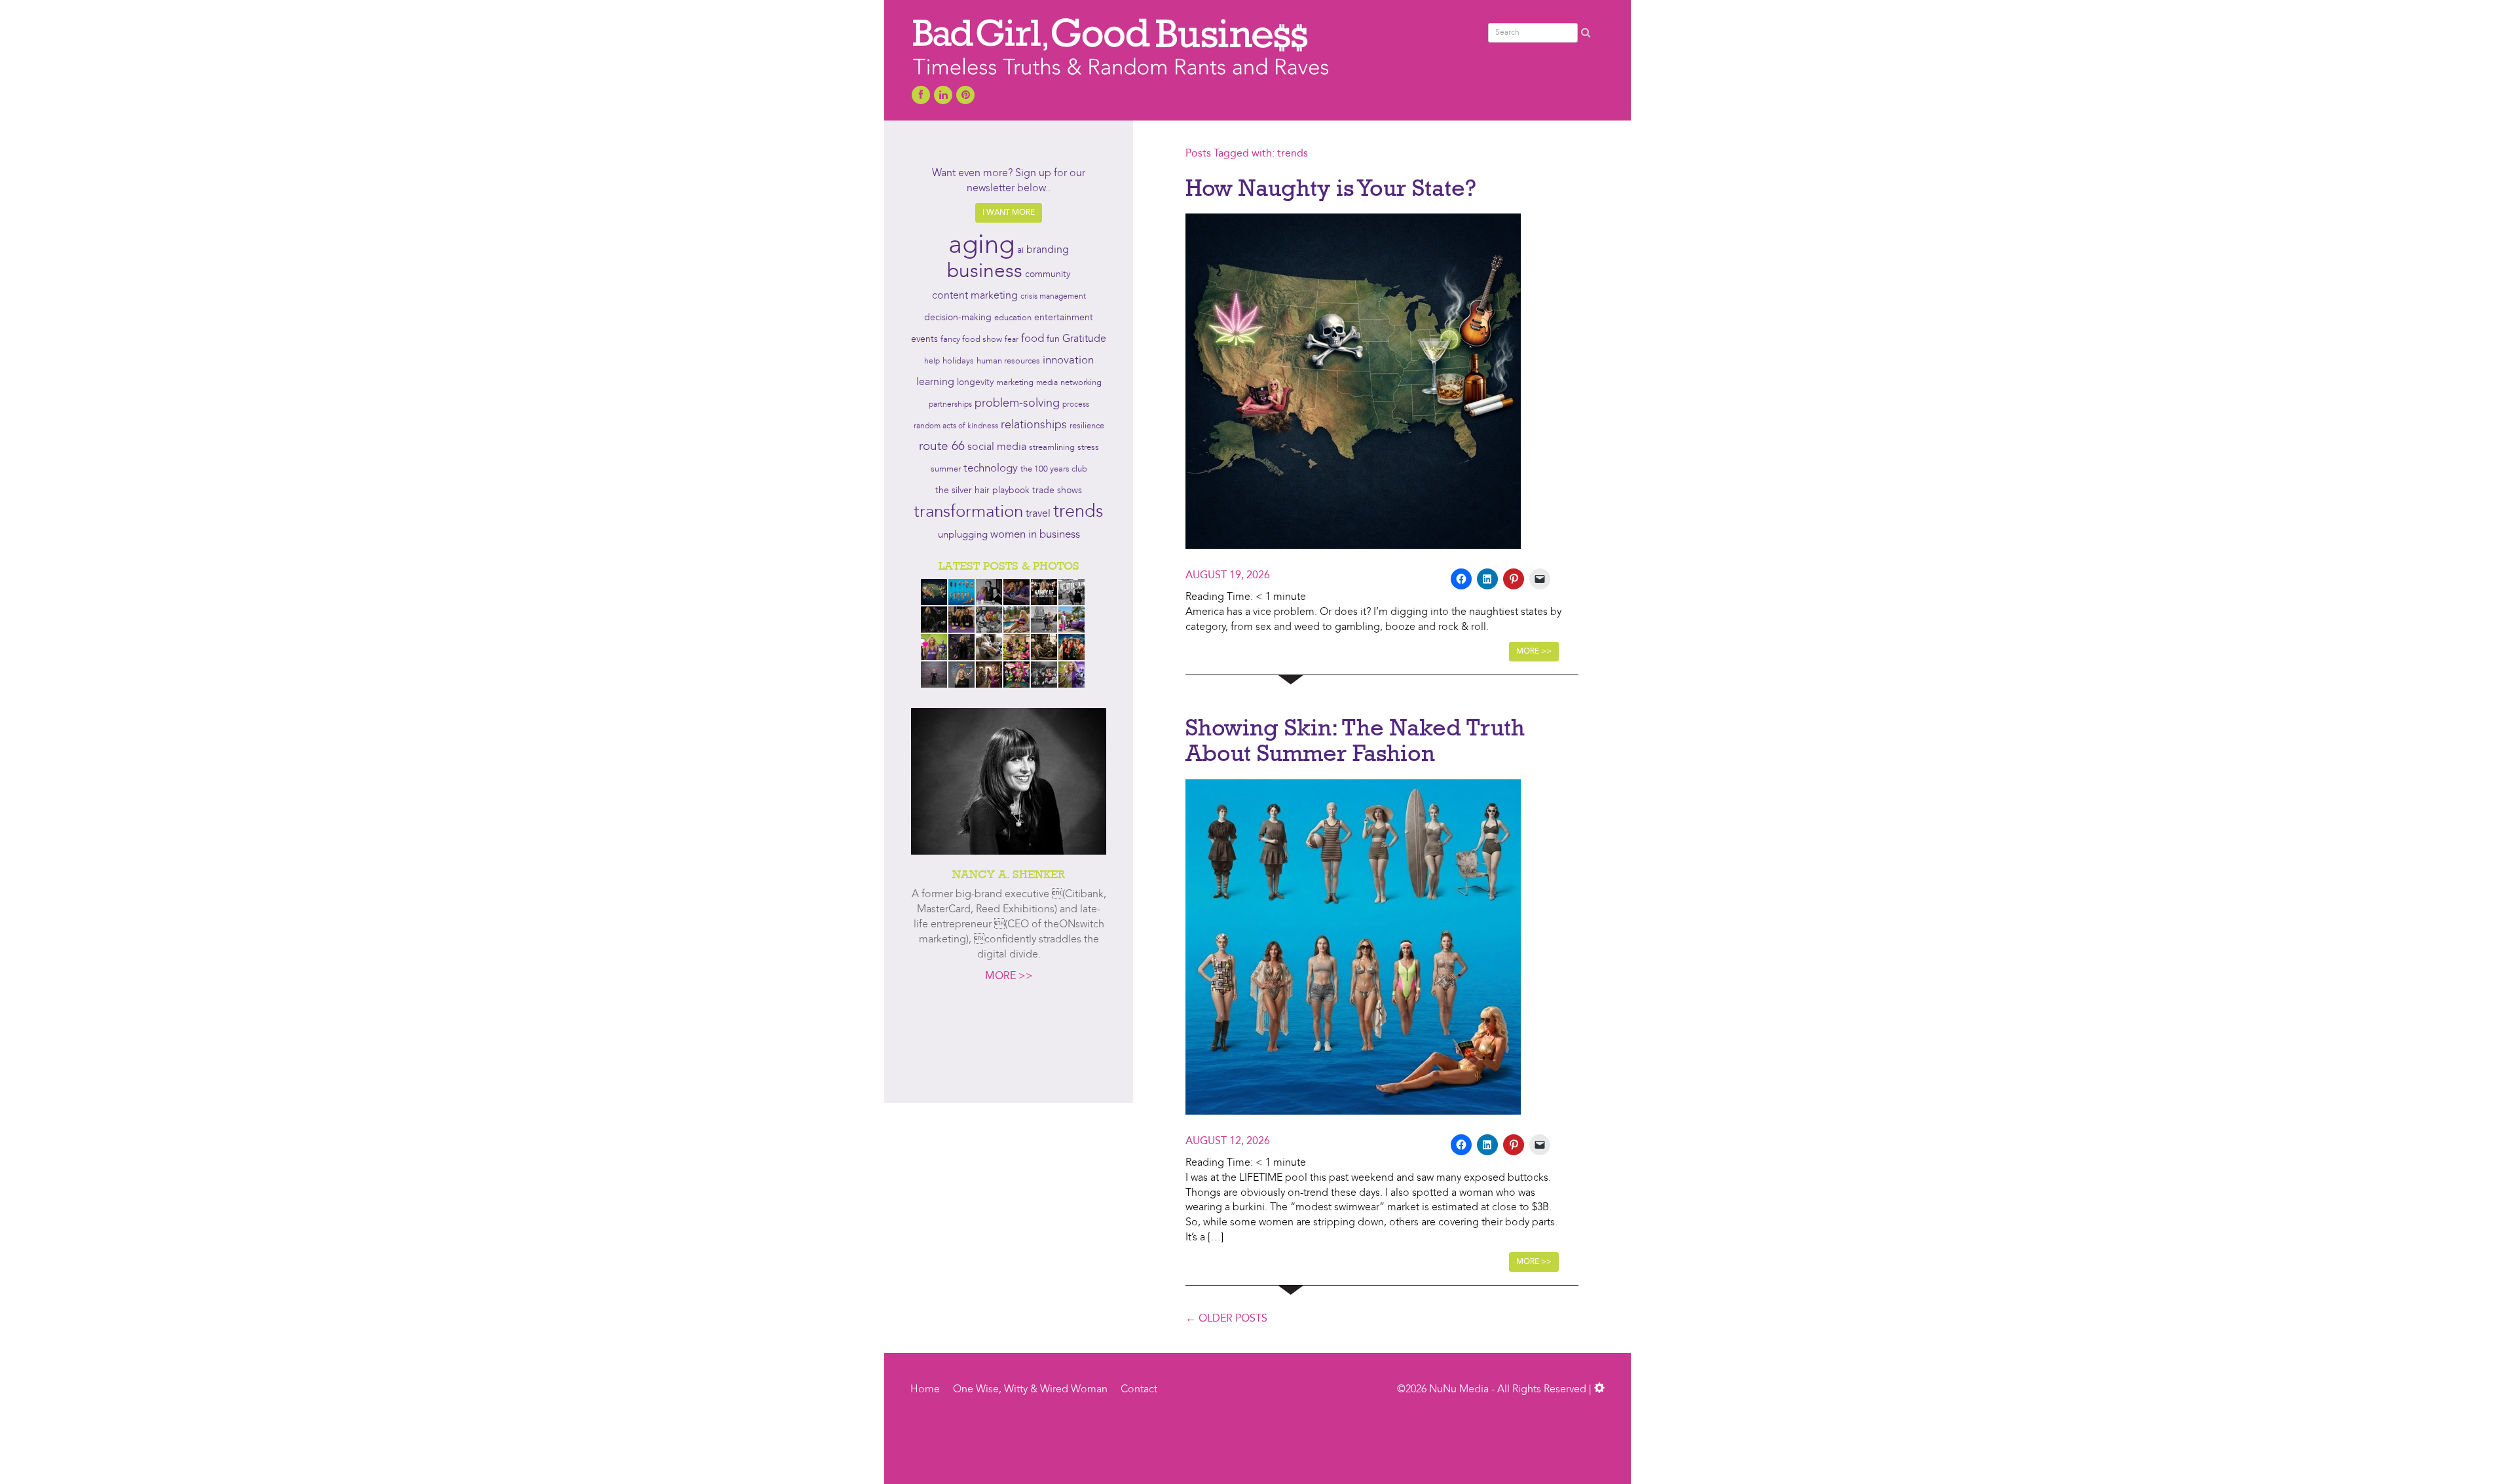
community (1048, 275)
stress (1088, 448)
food (1033, 339)
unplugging (963, 535)
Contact (1139, 1390)
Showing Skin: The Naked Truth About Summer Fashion (1355, 740)
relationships (1034, 425)
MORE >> (1009, 976)
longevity (975, 383)
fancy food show (971, 340)
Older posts (1226, 1319)
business (985, 272)
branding (1048, 250)
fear (1012, 340)
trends (1078, 512)
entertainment (1064, 318)
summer (946, 469)
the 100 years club (1054, 469)
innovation (1068, 361)
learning (935, 382)
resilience (1087, 426)
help (932, 362)
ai (1020, 250)
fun (1053, 339)
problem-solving (1017, 404)
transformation (968, 512)
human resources (1008, 361)
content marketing (975, 296)
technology (991, 469)
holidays (958, 361)
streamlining (1052, 448)
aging (981, 246)
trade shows (1057, 491)
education (1013, 318)
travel (1038, 514)
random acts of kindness (956, 426)
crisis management (1053, 297)
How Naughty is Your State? (1331, 187)
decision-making (958, 318)
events (924, 339)
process (1076, 405)
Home (925, 1390)
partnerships (950, 405)
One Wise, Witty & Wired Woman (1030, 1390)
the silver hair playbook (982, 491)
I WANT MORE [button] (1009, 213)
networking (1081, 383)
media (1047, 383)
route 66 (942, 447)
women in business (1035, 535)
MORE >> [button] (1534, 652)
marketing (1015, 383)
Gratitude (1084, 339)
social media (997, 447)
